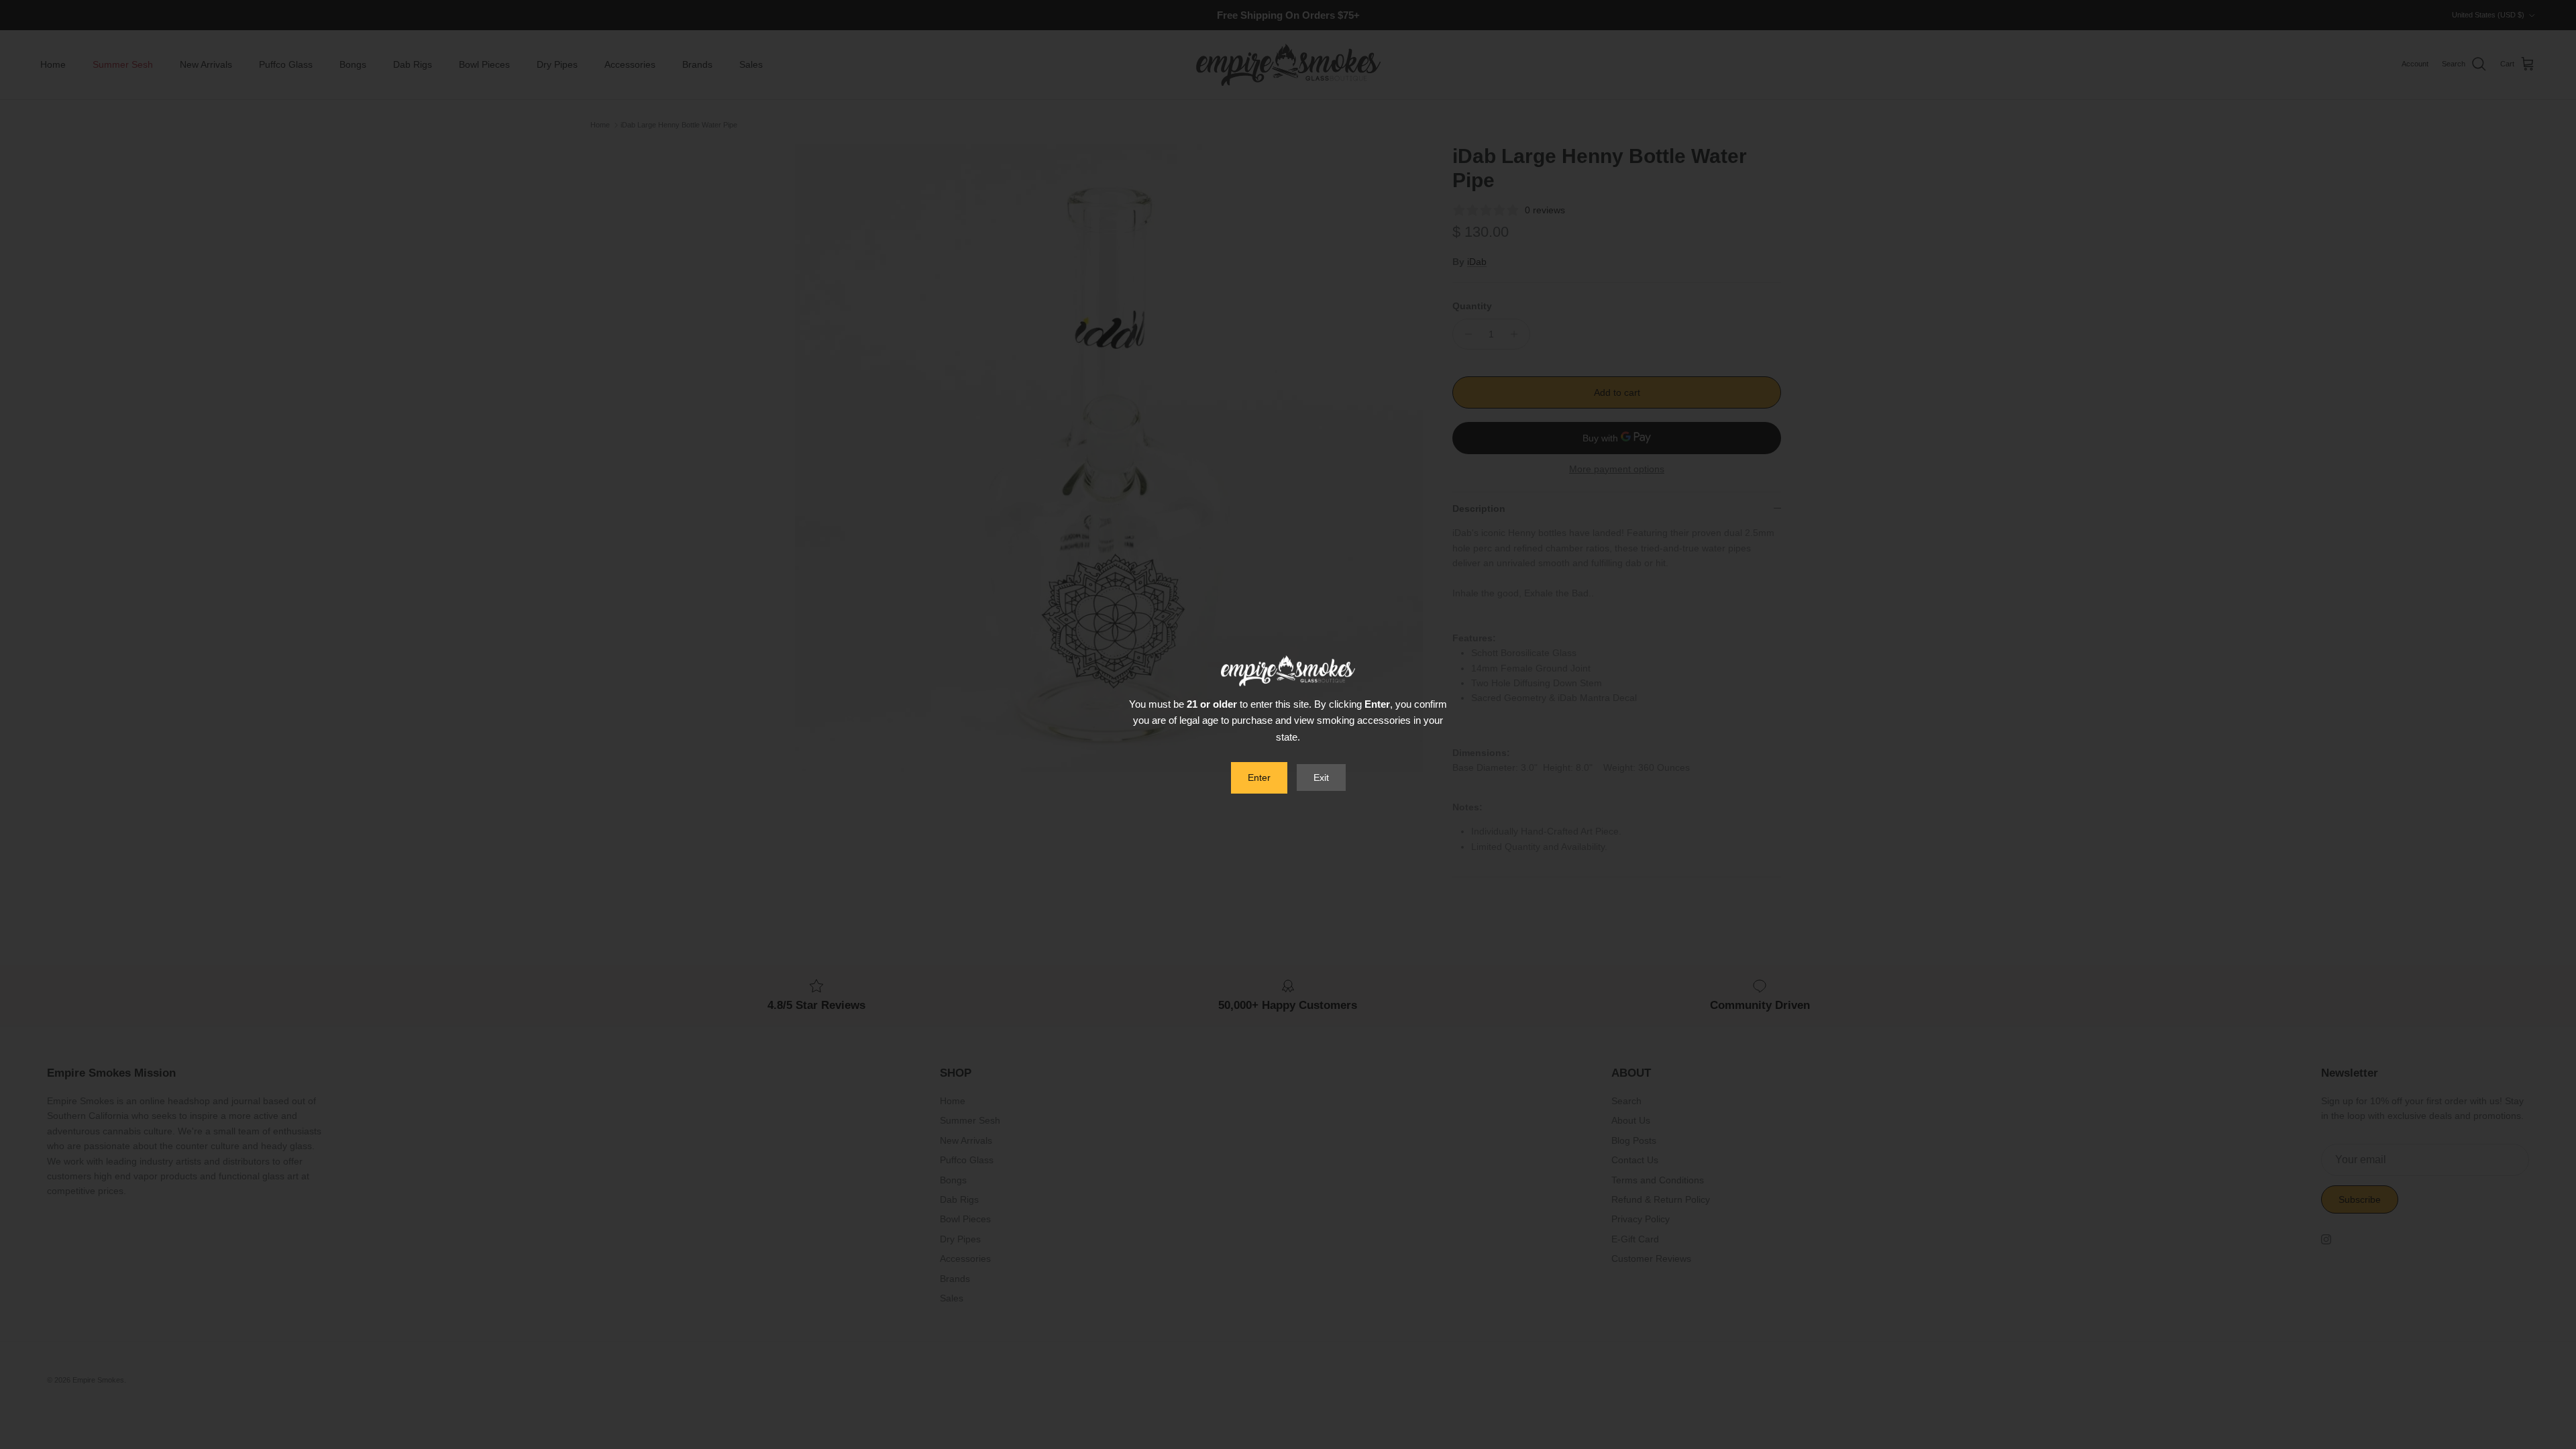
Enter (1259, 777)
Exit (1321, 777)
